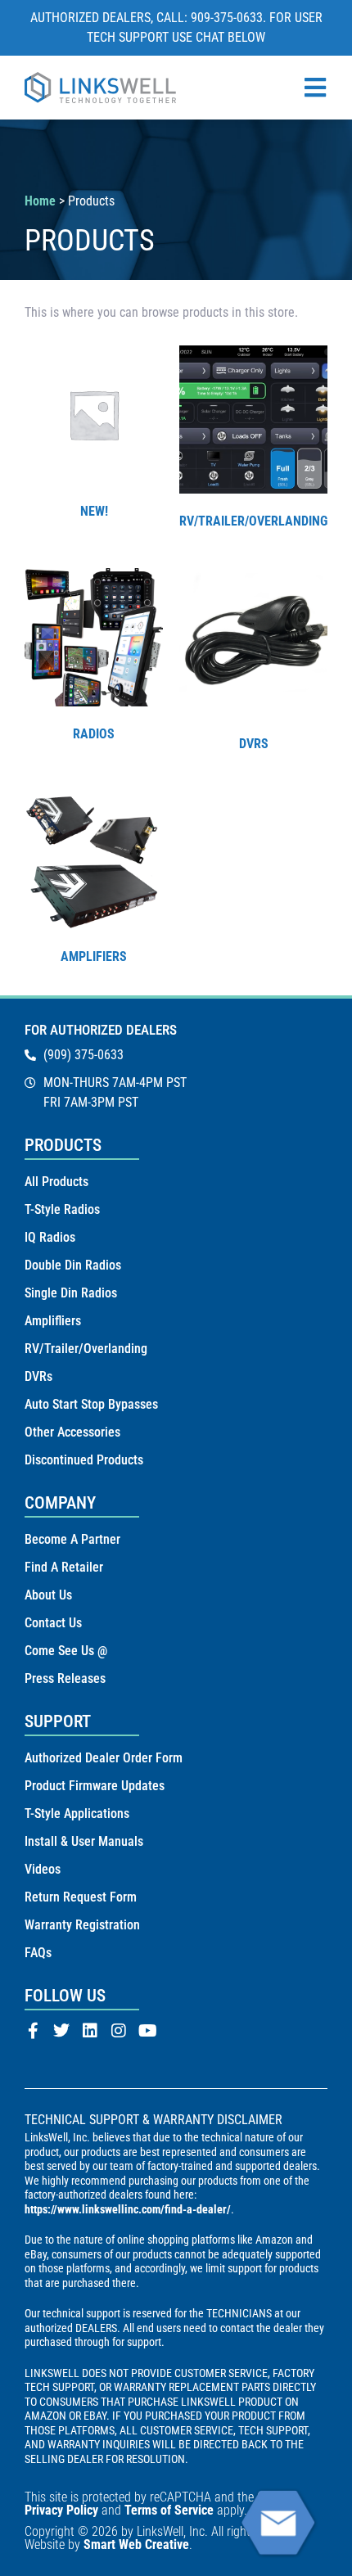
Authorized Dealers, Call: (111, 18)
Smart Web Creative (136, 2544)
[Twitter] (61, 2031)
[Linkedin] (90, 2031)
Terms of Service (169, 2510)
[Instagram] (119, 2031)
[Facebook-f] (33, 2031)
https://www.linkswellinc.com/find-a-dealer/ (128, 2209)
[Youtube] (147, 2031)
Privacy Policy (61, 2510)
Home (40, 201)
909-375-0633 (227, 18)
